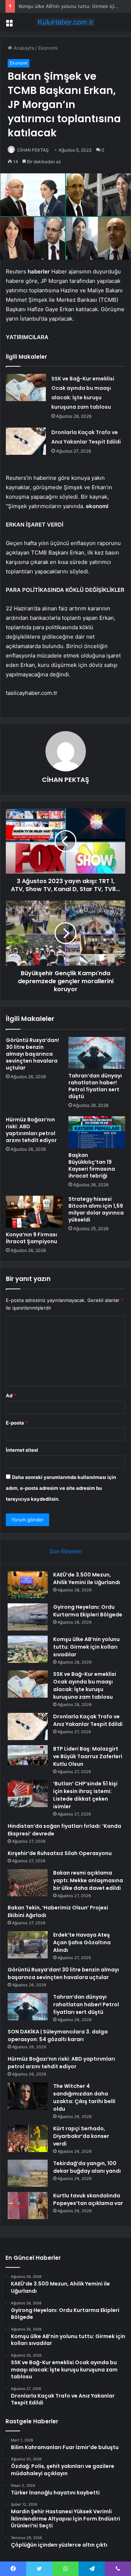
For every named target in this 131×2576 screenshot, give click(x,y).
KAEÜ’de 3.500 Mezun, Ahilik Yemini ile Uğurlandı (87, 1578)
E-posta (17, 1423)
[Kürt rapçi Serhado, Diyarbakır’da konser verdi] (28, 2138)
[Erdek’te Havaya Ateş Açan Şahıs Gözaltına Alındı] (28, 1945)
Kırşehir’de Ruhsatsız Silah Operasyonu (60, 1853)
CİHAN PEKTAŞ (33, 150)
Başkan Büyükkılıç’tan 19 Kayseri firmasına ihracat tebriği (92, 1165)
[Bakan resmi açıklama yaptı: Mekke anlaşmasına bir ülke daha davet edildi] (28, 1883)
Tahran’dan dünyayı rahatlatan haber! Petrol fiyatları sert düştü (95, 1086)
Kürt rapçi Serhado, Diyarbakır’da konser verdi (81, 2136)
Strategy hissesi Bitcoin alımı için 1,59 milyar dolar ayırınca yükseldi (96, 1209)
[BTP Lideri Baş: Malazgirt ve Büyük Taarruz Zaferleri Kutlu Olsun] (28, 1759)
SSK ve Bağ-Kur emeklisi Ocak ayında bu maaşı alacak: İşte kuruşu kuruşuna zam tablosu (85, 1685)
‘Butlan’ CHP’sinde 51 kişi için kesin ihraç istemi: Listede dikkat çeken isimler (85, 1795)
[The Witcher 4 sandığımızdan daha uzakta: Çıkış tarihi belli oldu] (28, 2096)
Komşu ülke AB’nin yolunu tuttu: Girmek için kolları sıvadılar (86, 1647)
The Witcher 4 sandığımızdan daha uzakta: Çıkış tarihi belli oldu (84, 2097)
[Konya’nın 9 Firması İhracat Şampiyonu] (34, 1212)
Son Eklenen (66, 1551)
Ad (11, 1396)
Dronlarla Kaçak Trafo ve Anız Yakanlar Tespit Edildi (88, 1720)
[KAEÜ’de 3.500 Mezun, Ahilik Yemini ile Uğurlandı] (28, 1585)
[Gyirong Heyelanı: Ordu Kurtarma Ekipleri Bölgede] (28, 1617)
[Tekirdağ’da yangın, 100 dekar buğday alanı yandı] (28, 2173)
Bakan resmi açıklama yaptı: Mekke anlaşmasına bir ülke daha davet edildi (88, 1880)
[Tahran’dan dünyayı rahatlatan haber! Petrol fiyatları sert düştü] (97, 1053)
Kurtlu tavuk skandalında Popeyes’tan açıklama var (88, 2199)
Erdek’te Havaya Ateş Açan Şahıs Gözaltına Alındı (82, 1942)
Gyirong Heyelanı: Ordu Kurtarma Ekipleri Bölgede (88, 1611)
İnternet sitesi (22, 1450)
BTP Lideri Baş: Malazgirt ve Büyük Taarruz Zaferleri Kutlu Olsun (88, 1756)
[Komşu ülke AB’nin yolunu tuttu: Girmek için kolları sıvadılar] (28, 1649)
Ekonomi (48, 48)
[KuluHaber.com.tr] (65, 22)
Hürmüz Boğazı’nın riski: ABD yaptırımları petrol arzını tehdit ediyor (31, 1130)
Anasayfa (23, 48)
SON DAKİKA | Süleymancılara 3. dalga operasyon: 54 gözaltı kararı (58, 2035)
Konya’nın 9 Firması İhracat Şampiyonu (31, 1238)
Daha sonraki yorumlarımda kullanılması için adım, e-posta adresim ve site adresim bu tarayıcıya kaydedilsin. (61, 1488)
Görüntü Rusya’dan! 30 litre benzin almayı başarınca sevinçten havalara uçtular (32, 1054)
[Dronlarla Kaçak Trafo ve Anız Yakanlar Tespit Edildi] (26, 441)
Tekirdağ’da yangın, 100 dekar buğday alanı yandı (87, 2167)
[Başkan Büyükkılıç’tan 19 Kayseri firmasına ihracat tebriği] (97, 1132)
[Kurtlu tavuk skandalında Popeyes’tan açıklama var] (28, 2206)
